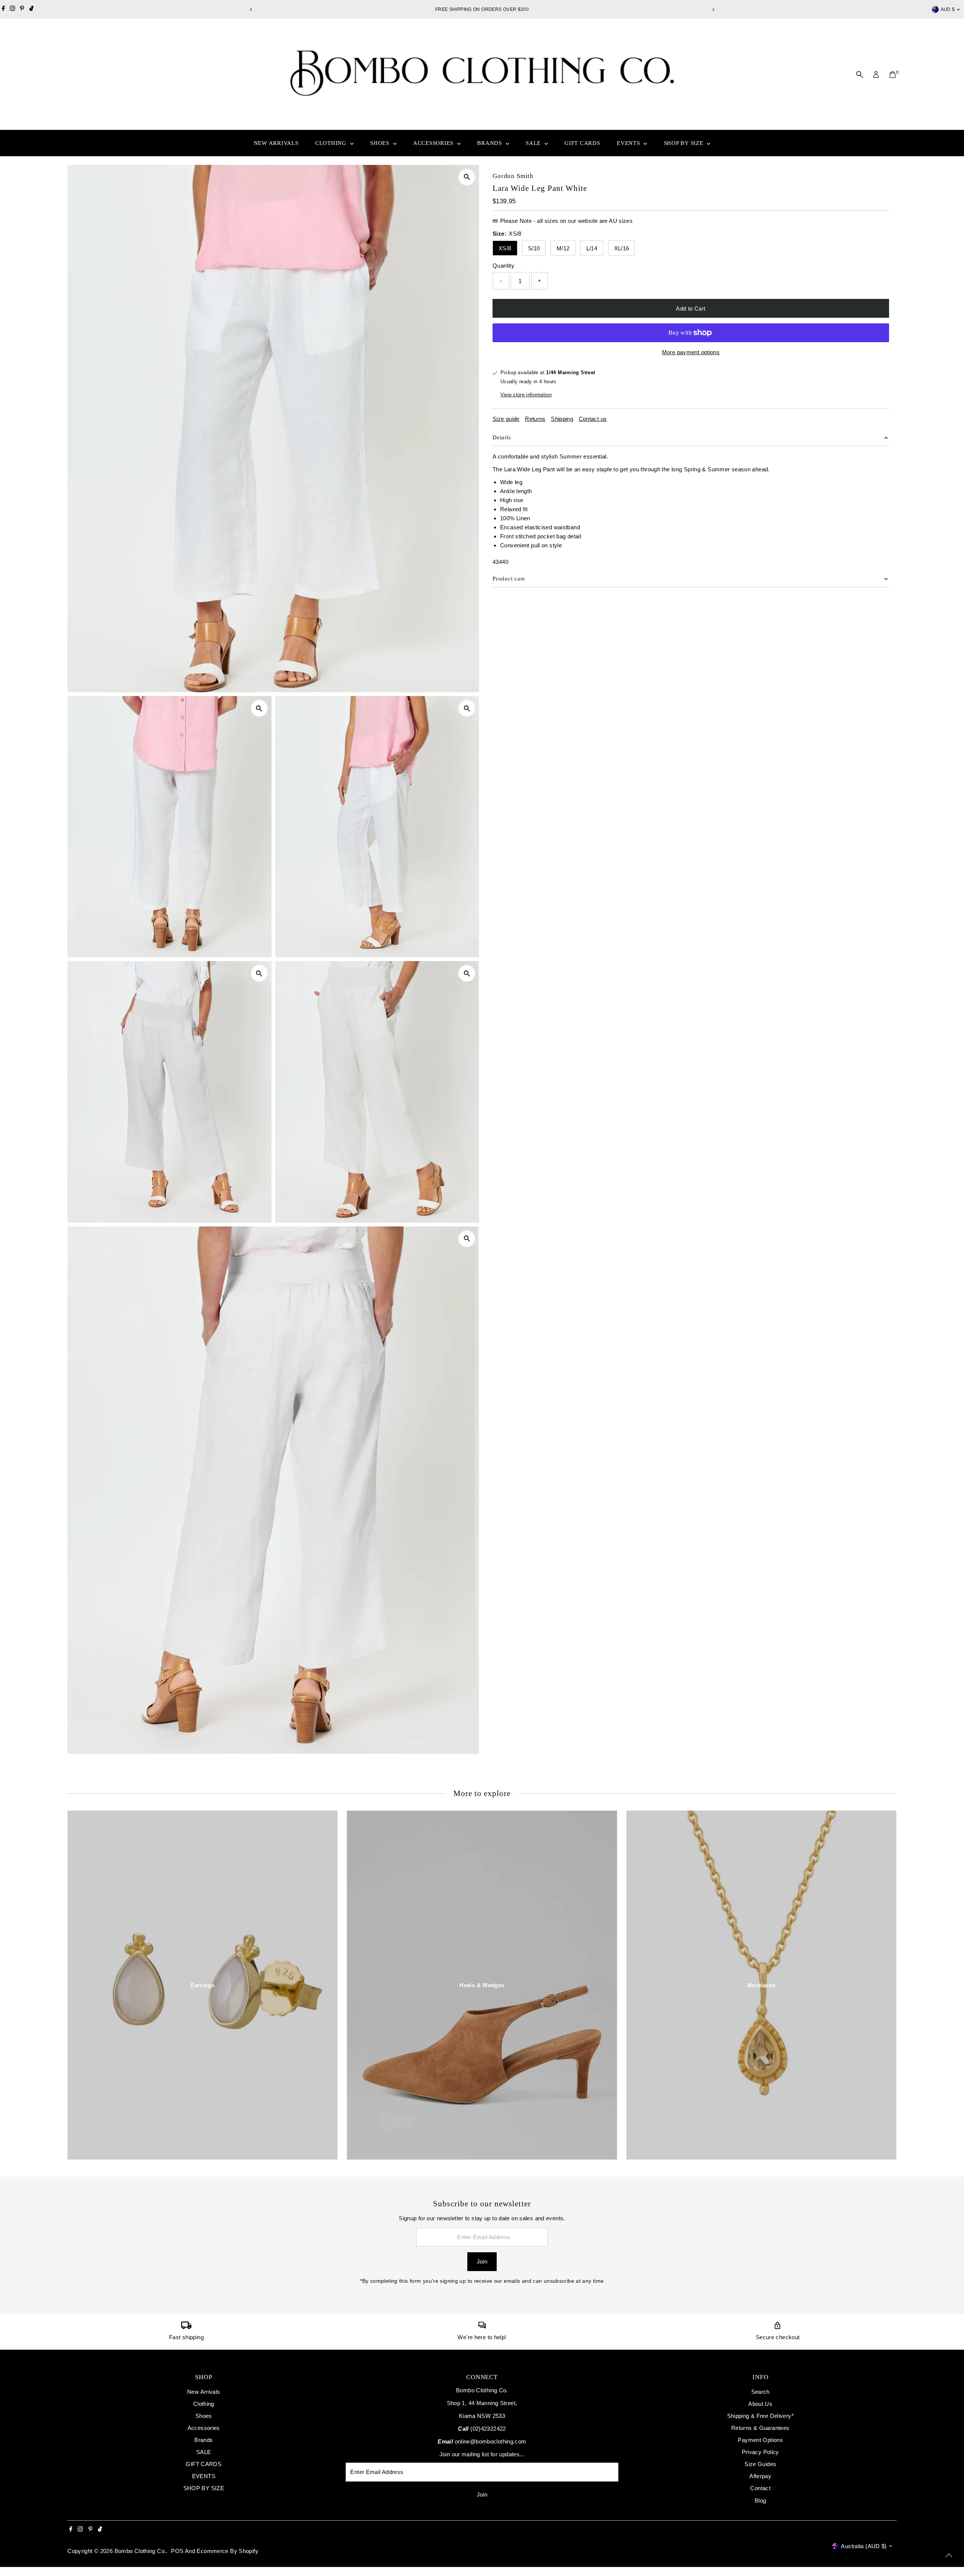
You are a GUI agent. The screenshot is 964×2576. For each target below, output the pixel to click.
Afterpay (760, 2476)
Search (760, 2392)
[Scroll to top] (949, 2555)
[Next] (713, 10)
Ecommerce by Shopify (227, 2551)
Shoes (381, 143)
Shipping (562, 419)
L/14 (592, 248)
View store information (526, 395)
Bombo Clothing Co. (140, 2551)
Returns (535, 419)
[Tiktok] (31, 9)
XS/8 (505, 248)
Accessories (434, 143)
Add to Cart (691, 308)
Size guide (506, 419)
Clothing (332, 143)
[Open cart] (893, 75)
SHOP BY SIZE (685, 143)
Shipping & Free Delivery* (760, 2416)
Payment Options (760, 2440)
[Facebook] (3, 9)
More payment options (691, 352)
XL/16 (622, 248)
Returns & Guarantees (760, 2428)
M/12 (563, 248)
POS (177, 2551)
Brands (490, 143)
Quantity (503, 266)
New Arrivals (276, 143)
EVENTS (629, 143)
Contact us (593, 419)
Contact (760, 2488)
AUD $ (948, 9)
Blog (760, 2501)
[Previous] (251, 10)
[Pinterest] (22, 9)
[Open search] (860, 75)
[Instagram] (12, 9)
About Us (760, 2404)
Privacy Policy (760, 2452)
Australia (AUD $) (864, 2546)
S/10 (534, 248)
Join (482, 2261)
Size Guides (760, 2464)
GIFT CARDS (582, 143)
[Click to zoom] (467, 177)
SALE (534, 143)
